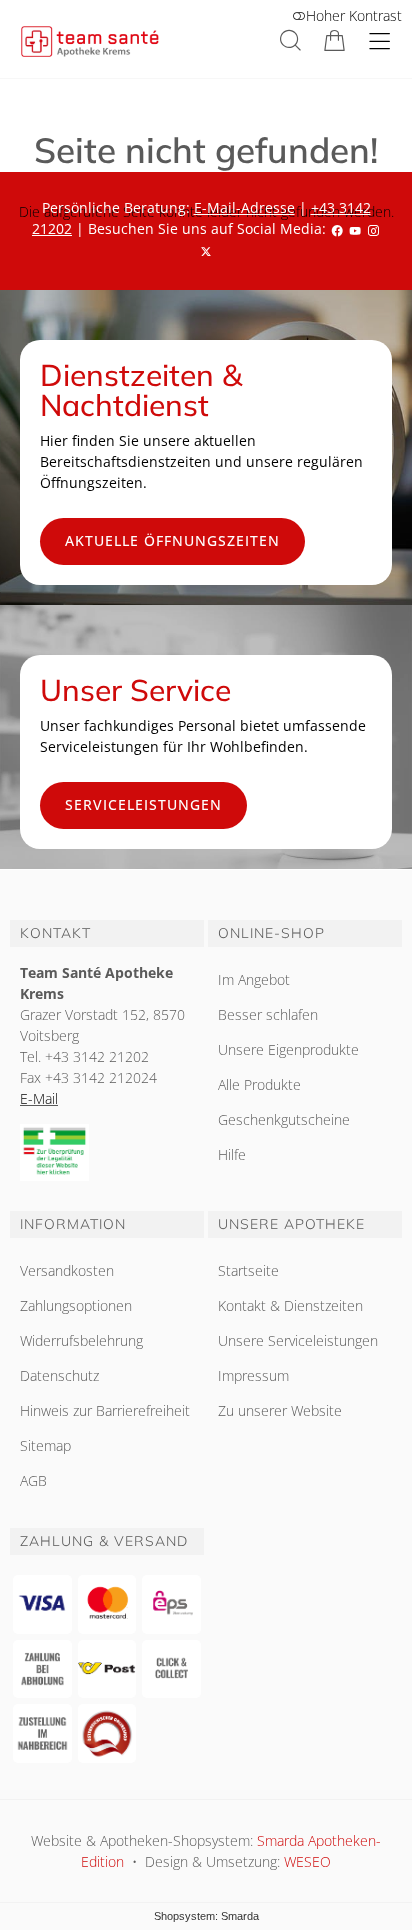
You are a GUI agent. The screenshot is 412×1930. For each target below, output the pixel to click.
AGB (33, 1480)
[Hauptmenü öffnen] (379, 41)
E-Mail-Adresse (244, 207)
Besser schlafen (268, 1014)
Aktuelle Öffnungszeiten (172, 540)
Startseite (248, 1270)
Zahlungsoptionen (76, 1305)
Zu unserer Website (280, 1410)
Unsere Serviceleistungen (298, 1340)
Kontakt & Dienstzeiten (290, 1305)
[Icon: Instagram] (373, 228)
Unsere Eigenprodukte (288, 1049)
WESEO (307, 1861)
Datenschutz (59, 1375)
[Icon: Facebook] (337, 228)
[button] (290, 40)
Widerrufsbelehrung (81, 1340)
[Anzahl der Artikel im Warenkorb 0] (334, 40)
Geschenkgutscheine (284, 1119)
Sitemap (45, 1445)
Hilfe (232, 1154)
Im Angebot (254, 979)
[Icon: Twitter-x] (206, 249)
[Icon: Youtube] (355, 228)
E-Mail (39, 1098)
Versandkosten (67, 1270)
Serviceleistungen (143, 804)
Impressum (253, 1375)
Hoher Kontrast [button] (354, 15)
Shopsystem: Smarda (206, 1916)
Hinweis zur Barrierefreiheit (105, 1410)
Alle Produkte (259, 1084)
